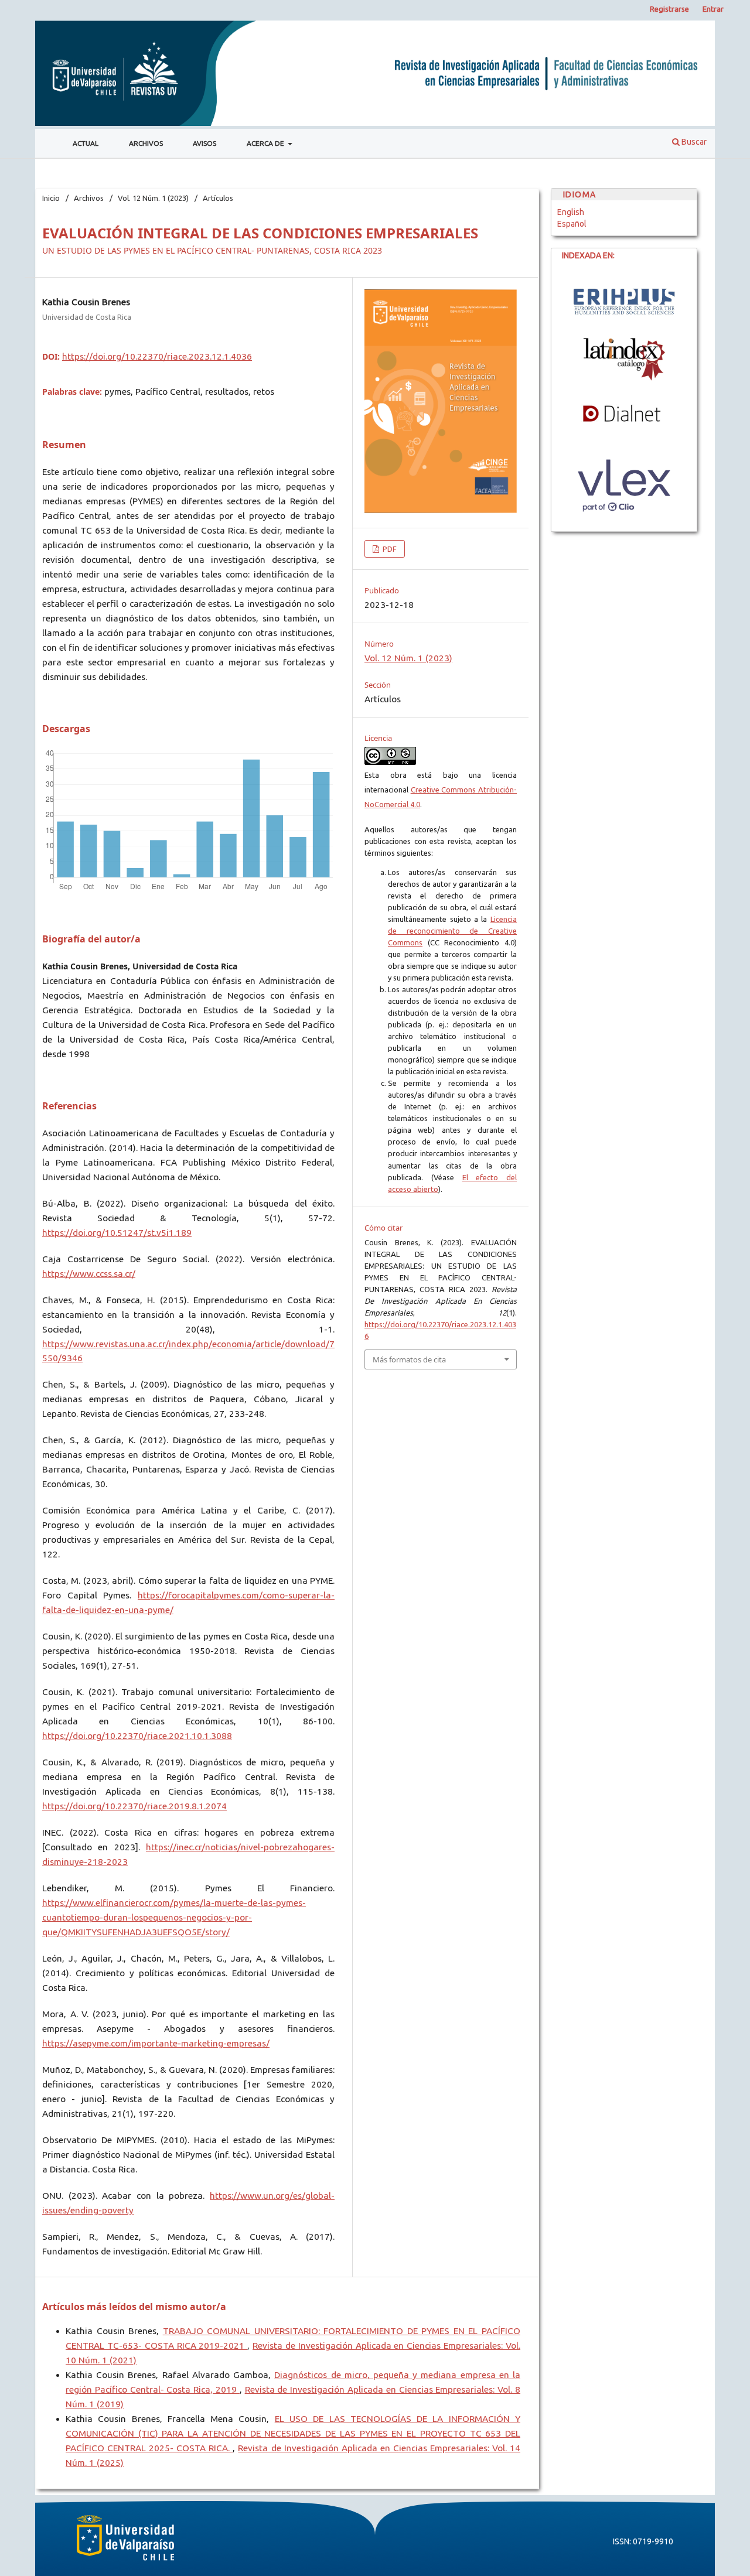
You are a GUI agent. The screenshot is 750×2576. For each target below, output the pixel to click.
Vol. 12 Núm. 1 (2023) (153, 198)
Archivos (146, 143)
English (571, 212)
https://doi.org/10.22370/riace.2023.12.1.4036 (157, 356)
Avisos (204, 143)
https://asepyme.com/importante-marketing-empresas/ (156, 2043)
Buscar (693, 142)
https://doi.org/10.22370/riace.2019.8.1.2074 (134, 1806)
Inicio (51, 198)
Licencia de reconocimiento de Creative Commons (452, 931)
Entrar (713, 9)
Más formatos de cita (409, 1359)
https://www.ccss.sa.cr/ (89, 1274)
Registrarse (669, 9)
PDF (389, 549)
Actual (86, 143)
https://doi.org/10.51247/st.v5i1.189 (117, 1233)
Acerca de (266, 143)
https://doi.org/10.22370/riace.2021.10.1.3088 (137, 1736)
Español (572, 224)
